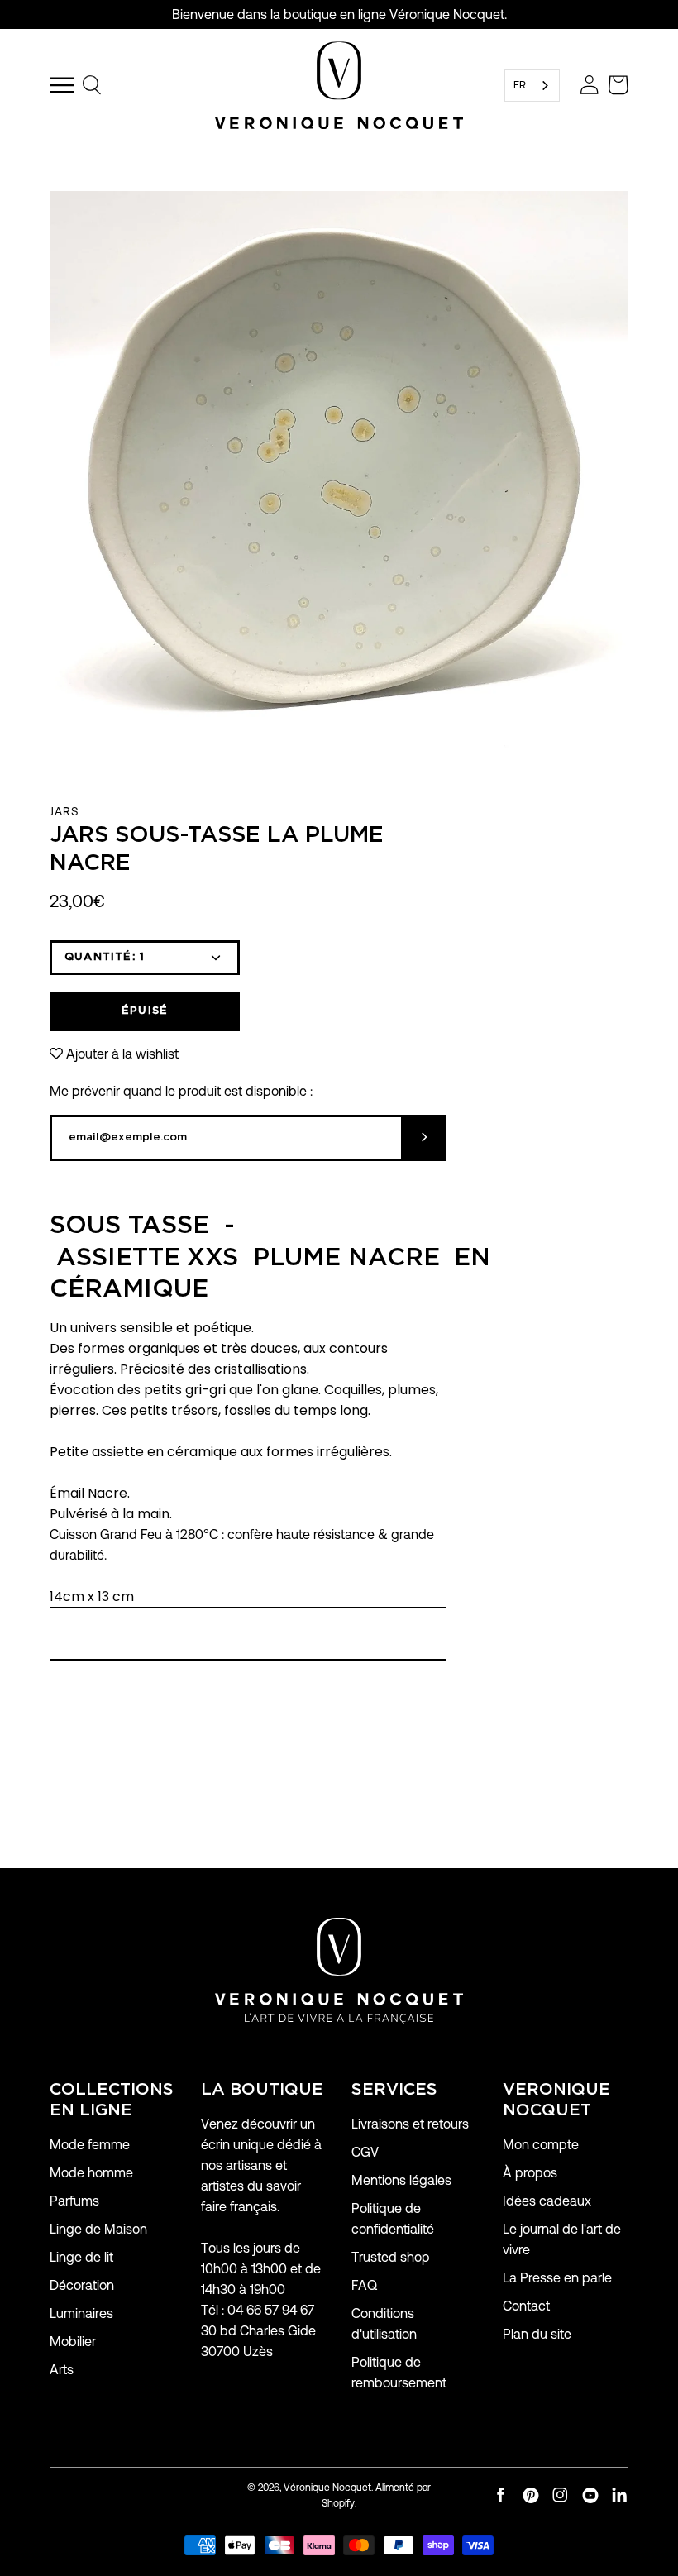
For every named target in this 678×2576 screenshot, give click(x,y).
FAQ (364, 2285)
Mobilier (73, 2342)
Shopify (338, 2503)
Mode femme (90, 2145)
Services (394, 2090)
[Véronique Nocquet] (339, 85)
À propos (530, 2173)
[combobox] (532, 86)
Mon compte (541, 2145)
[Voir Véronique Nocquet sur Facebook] (501, 2495)
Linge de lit (81, 2257)
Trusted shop (391, 2257)
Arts (62, 2370)
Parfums (74, 2201)
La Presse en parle (557, 2278)
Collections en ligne (112, 2100)
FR (520, 85)
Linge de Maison (98, 2229)
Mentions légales (401, 2180)
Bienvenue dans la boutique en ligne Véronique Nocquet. (339, 14)
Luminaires (81, 2313)
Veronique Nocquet (556, 2100)
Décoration (82, 2285)
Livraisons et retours (410, 2124)
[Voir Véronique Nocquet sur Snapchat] (620, 2495)
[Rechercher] (93, 85)
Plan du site (537, 2334)
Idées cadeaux (547, 2201)
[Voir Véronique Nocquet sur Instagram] (561, 2495)
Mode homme (91, 2173)
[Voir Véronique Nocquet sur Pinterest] (531, 2495)
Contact (526, 2306)
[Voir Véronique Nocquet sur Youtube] (590, 2495)
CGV (365, 2152)
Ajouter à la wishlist (122, 1054)
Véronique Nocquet (327, 2487)
